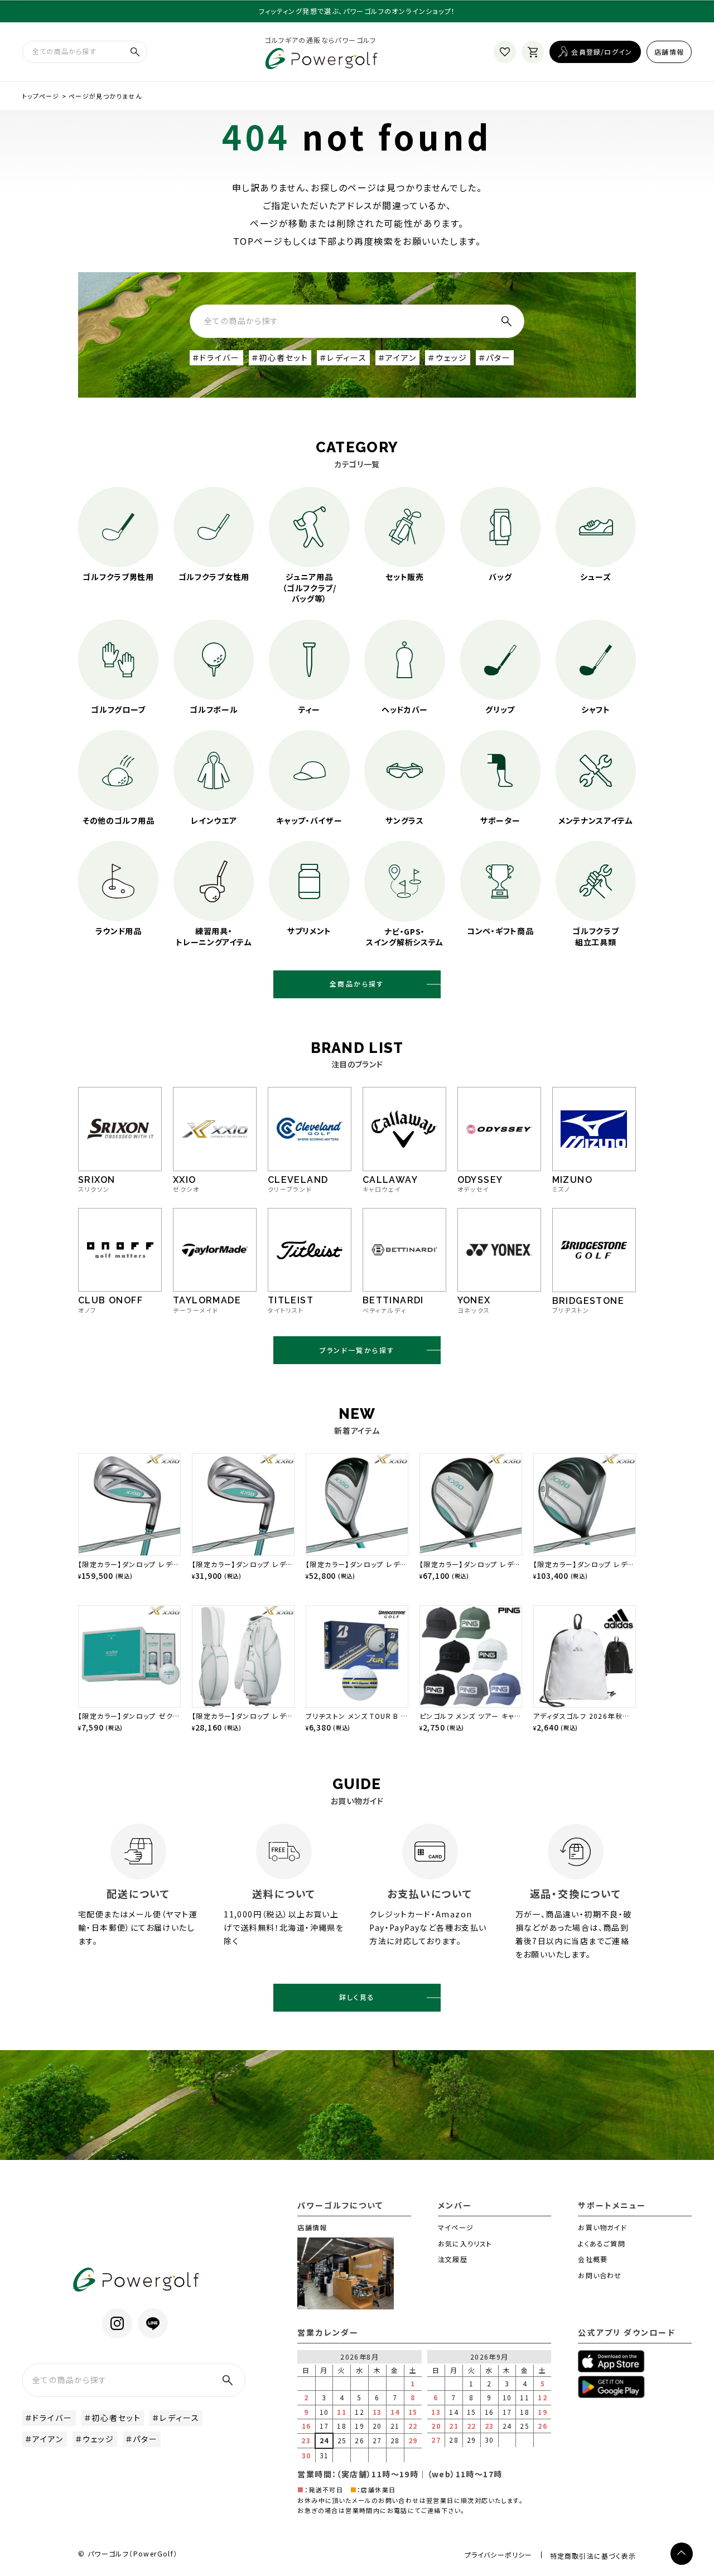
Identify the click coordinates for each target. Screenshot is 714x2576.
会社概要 (593, 2259)
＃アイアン (398, 357)
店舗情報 (669, 52)
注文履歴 (453, 2259)
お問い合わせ (600, 2275)
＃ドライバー (216, 357)
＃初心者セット (280, 357)
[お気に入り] (505, 52)
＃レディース (343, 357)
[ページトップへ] (682, 2554)
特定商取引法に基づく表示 (593, 2556)
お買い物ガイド (602, 2227)
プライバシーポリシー (499, 2555)
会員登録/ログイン (602, 52)
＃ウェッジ (448, 357)
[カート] (533, 52)
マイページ (456, 2227)
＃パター (495, 357)
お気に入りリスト (465, 2243)
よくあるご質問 (601, 2243)
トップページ (41, 96)
